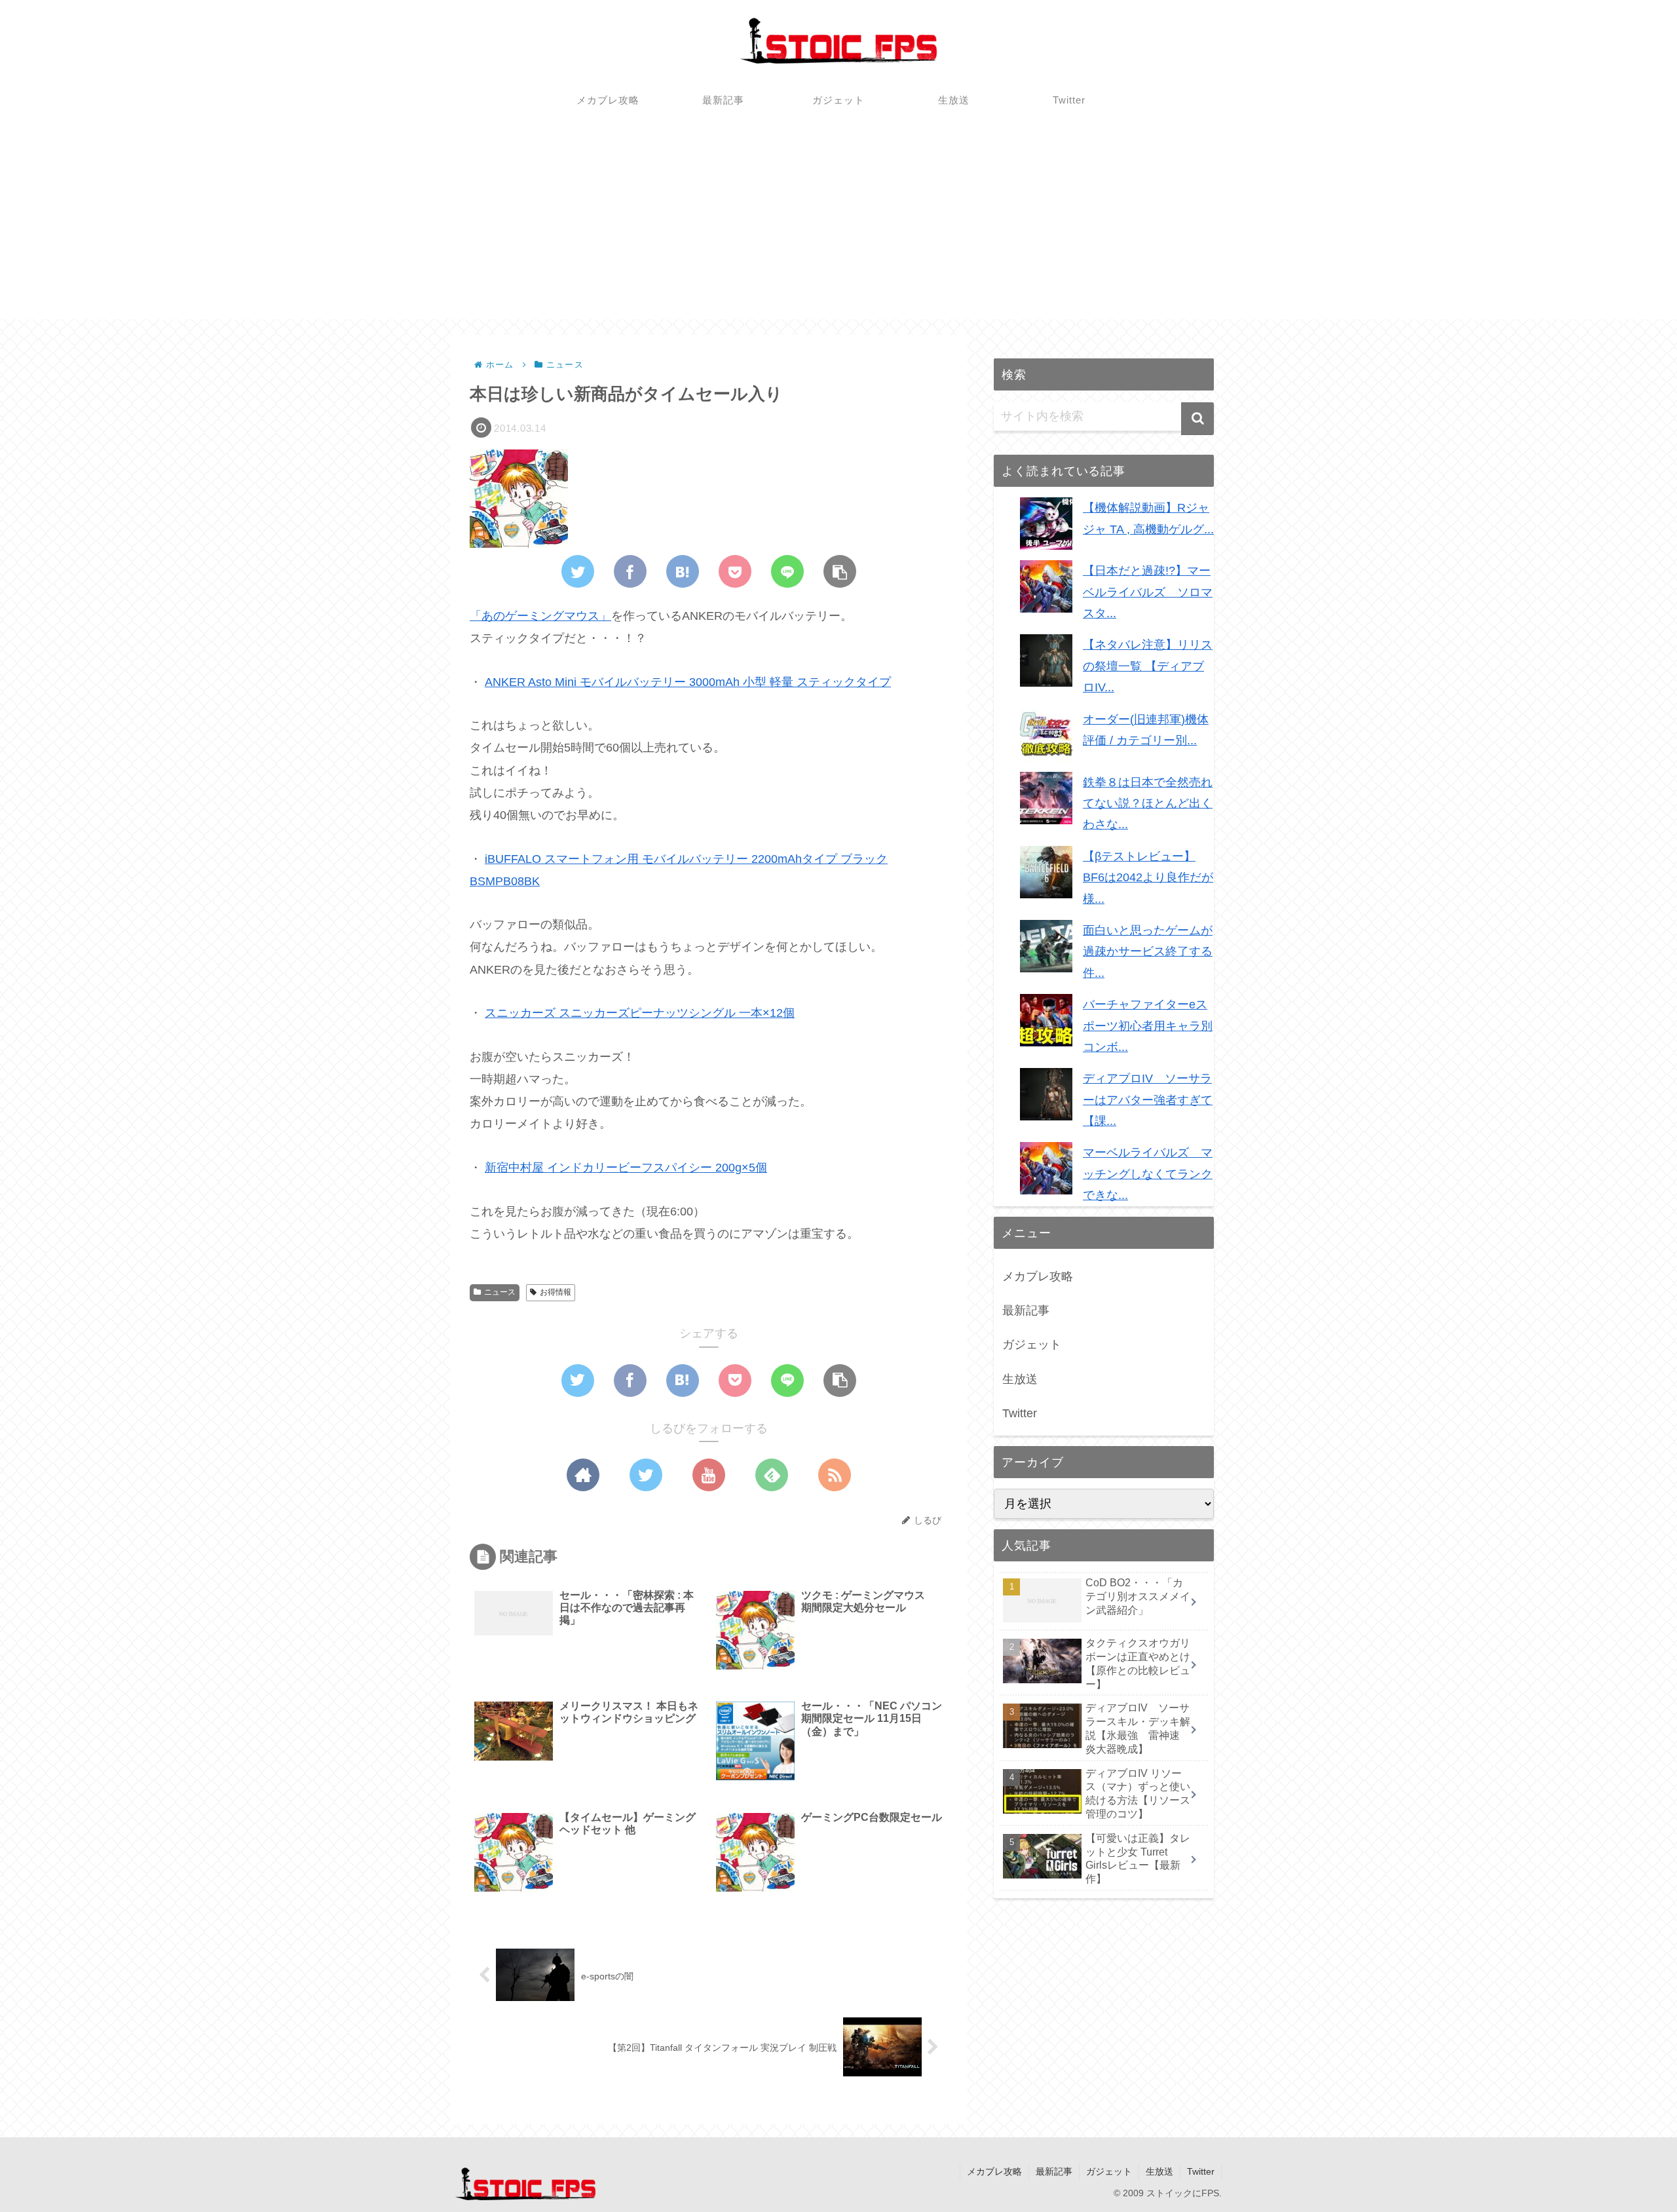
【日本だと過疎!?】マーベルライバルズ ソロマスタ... (1148, 592)
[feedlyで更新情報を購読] (772, 1475)
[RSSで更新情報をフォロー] (835, 1475)
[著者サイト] (583, 1475)
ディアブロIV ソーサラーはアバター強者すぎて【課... (1148, 1100)
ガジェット (1032, 1344)
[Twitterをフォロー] (646, 1475)
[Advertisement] (838, 227)
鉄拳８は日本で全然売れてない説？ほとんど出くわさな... (1148, 804)
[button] (1197, 419)
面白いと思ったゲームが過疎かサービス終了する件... (1148, 952)
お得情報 (556, 1292)
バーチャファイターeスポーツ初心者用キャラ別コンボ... (1148, 1026)
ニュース (500, 1292)
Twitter (1020, 1413)
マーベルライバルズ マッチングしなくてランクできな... (1148, 1174)
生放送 (1020, 1379)
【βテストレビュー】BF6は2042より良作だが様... (1148, 878)
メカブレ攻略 (1038, 1276)
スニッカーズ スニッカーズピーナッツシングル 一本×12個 (640, 1013)
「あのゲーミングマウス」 (540, 616)
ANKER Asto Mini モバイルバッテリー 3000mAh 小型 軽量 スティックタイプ (688, 682)
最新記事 (1026, 1310)
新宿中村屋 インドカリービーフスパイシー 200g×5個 (626, 1168)
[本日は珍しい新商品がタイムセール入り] (683, 571)
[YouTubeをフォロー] (709, 1475)
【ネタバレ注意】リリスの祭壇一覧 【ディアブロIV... (1148, 666)
